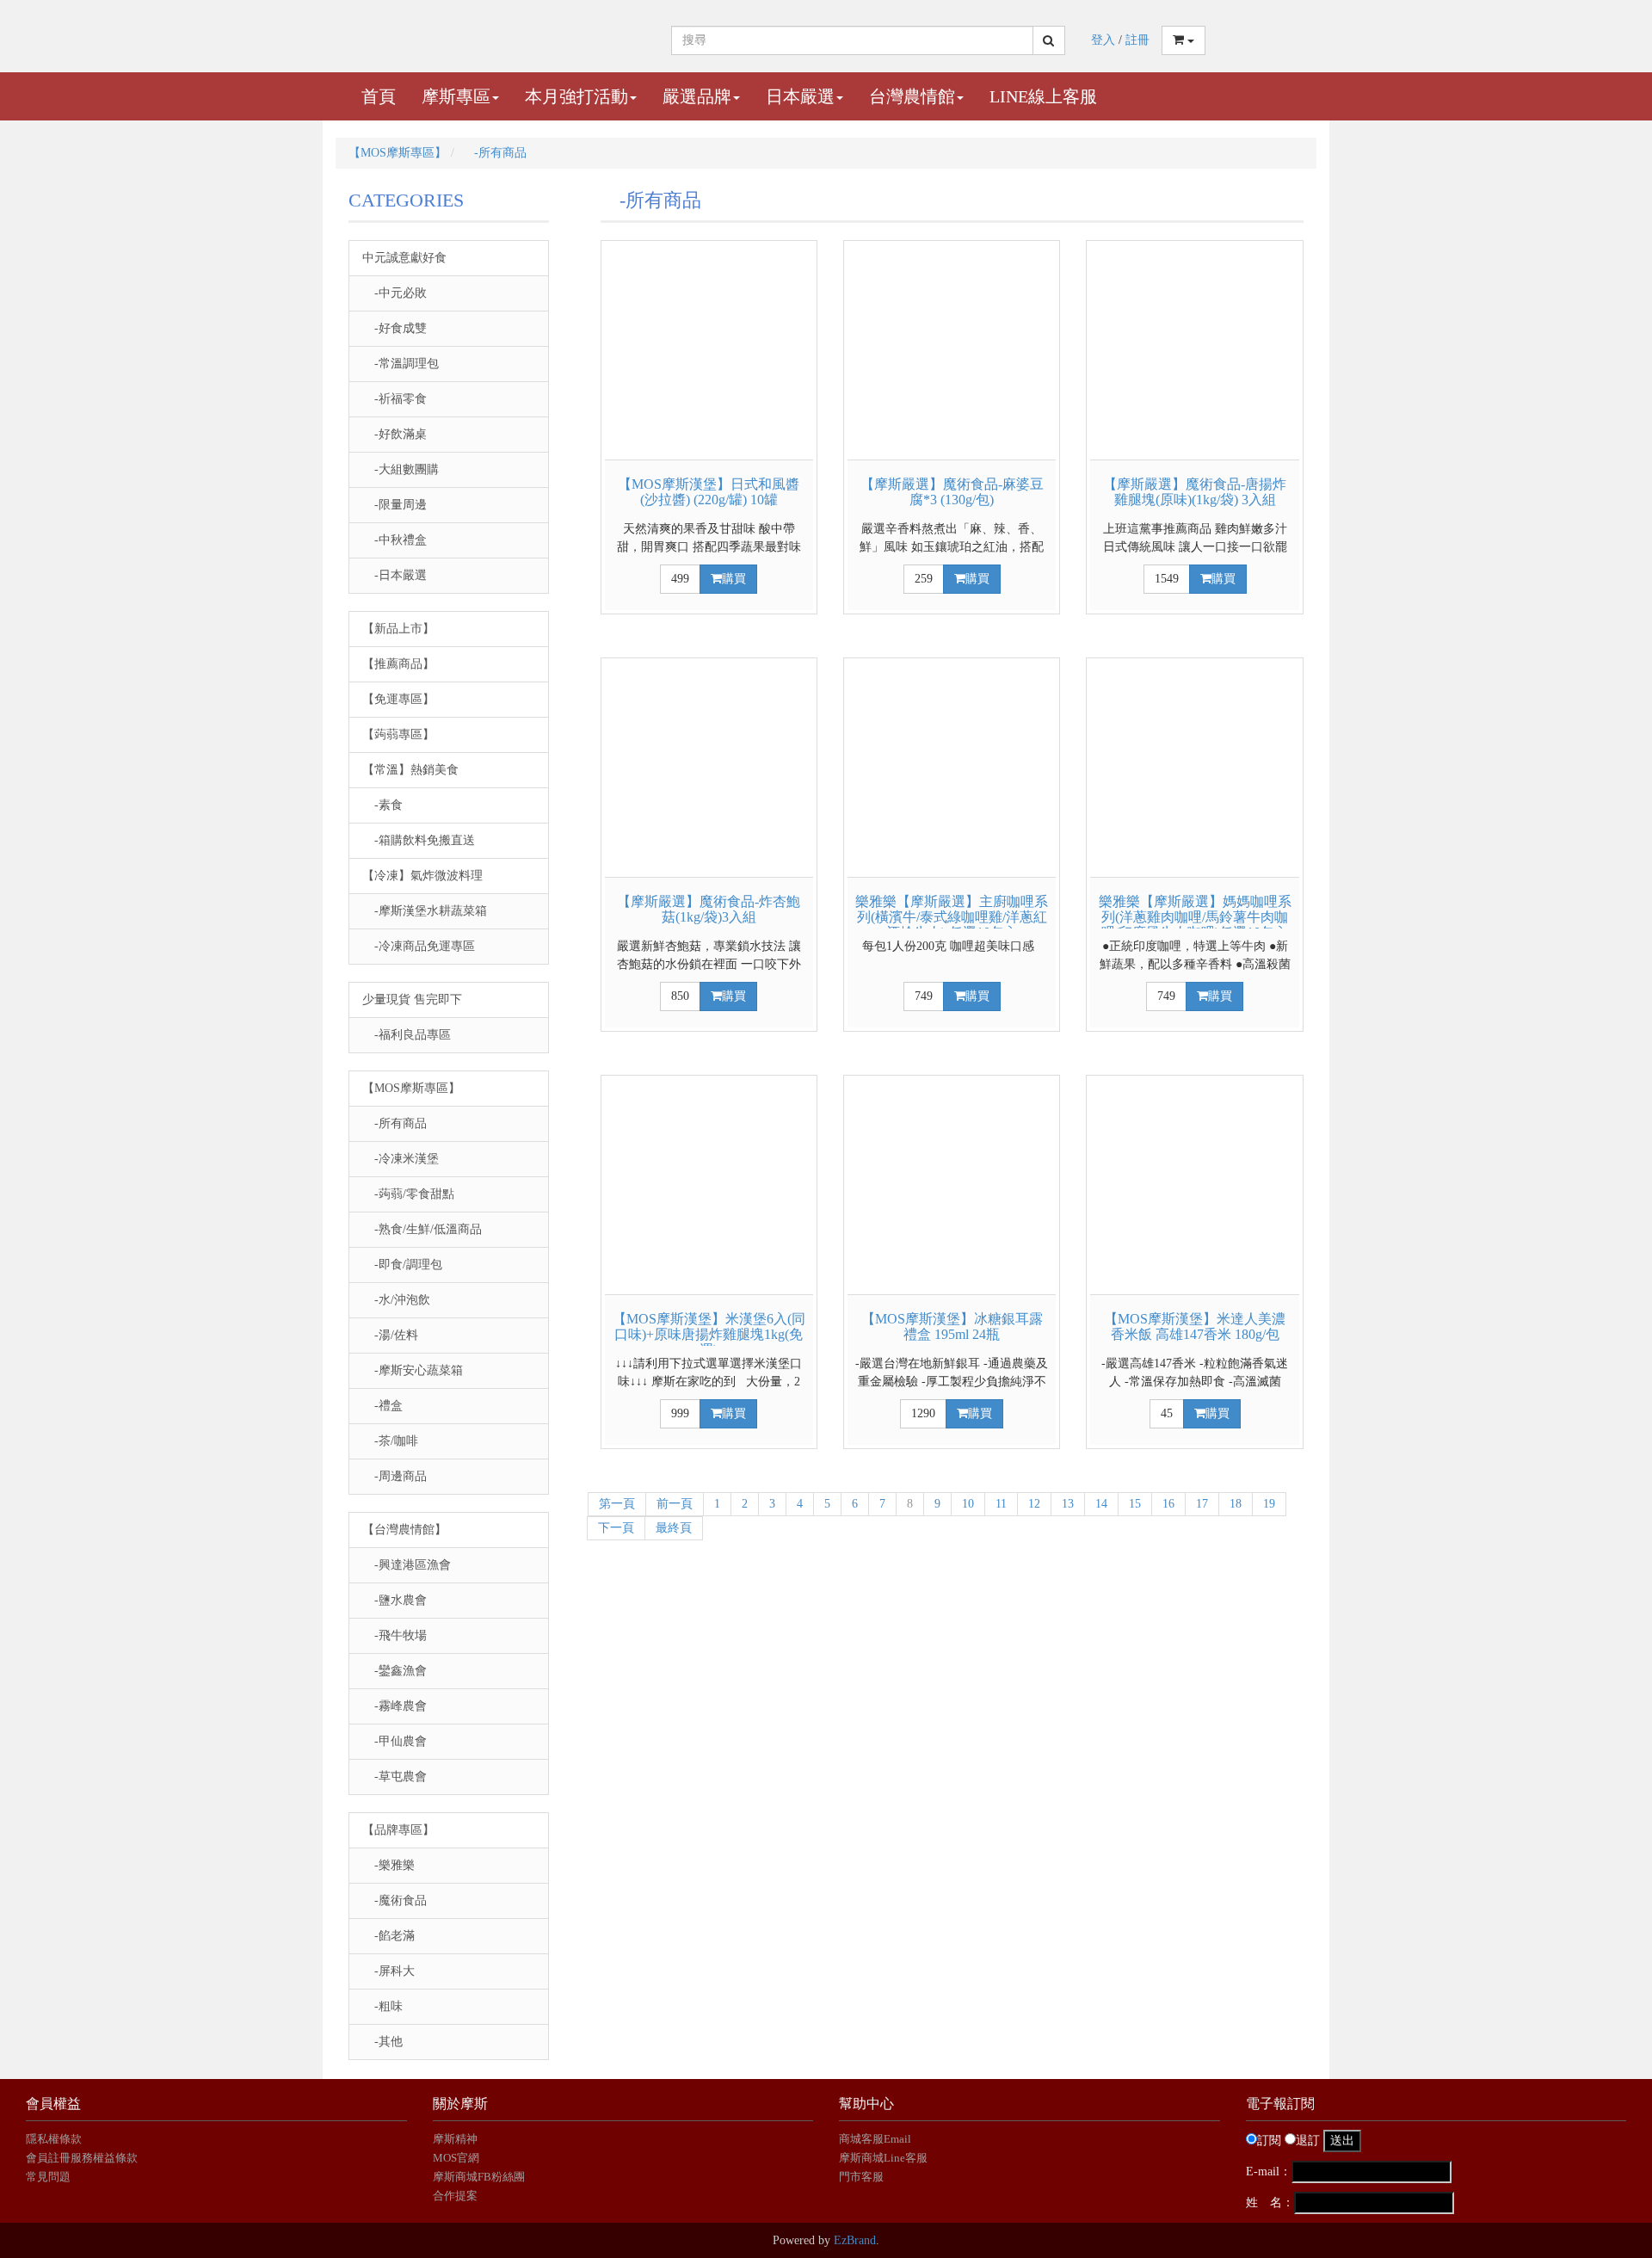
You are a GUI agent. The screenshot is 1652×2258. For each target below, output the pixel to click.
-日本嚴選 (395, 575)
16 (1168, 1504)
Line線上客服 (1043, 96)
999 (680, 1413)
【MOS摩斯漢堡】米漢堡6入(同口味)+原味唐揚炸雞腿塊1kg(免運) (709, 1334)
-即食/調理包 (402, 1265)
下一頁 (616, 1528)
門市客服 (861, 2177)
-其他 (382, 2042)
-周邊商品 (395, 1476)
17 (1202, 1504)
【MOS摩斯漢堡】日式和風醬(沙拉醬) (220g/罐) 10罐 (709, 492)
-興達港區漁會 (407, 1565)
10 (968, 1504)
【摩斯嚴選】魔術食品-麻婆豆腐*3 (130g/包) (952, 492)
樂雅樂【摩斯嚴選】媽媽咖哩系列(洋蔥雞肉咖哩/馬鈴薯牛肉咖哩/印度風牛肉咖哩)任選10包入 (1195, 916)
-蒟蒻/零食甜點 (408, 1194)
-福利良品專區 (407, 1035)
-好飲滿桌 (395, 434)
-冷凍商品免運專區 (419, 946)
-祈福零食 (395, 399)
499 (680, 579)
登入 (1103, 40)
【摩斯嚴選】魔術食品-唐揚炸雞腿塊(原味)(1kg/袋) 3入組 (1195, 492)
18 (1236, 1504)
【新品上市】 (398, 629)
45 (1167, 1413)
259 (924, 579)
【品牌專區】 (398, 1830)
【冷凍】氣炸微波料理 (422, 876)
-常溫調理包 (401, 364)
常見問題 (48, 2177)
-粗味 (382, 2006)
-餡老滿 (388, 1936)
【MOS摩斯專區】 (398, 153)
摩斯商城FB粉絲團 (479, 2177)
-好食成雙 (395, 328)
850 (680, 996)
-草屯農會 (395, 1777)
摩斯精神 (455, 2139)
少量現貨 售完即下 (412, 999)
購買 (734, 579)
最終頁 (674, 1528)
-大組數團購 (401, 469)
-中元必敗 (395, 293)
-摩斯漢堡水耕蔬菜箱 (425, 911)
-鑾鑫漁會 (395, 1671)
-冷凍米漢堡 (401, 1159)
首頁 (379, 96)
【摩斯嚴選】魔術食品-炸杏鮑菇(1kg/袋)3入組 (709, 909)
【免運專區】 (398, 699)
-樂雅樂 (388, 1865)
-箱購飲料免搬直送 (419, 840)
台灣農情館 (912, 96)
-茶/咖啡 (390, 1441)
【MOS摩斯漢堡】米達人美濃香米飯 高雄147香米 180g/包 (1195, 1326)
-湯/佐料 (390, 1335)
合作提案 (455, 2196)
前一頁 (675, 1504)
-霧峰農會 (395, 1706)
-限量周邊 (395, 505)
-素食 (382, 805)
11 (1001, 1504)
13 (1068, 1504)
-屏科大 (388, 1971)
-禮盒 (382, 1406)
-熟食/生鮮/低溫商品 (422, 1229)
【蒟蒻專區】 (398, 734)
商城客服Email (876, 2139)
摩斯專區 (456, 96)
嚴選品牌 (697, 96)
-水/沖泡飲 (396, 1300)
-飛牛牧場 (395, 1635)
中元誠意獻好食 (404, 258)
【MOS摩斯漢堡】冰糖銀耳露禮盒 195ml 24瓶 (952, 1326)
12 (1034, 1504)
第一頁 (617, 1504)
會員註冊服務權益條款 (82, 2158)
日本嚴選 (800, 96)
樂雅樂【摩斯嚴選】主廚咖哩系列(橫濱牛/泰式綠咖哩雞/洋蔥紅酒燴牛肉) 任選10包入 (952, 916)
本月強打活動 (576, 96)
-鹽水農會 (395, 1600)
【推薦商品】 (398, 664)
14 (1101, 1504)
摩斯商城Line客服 (883, 2158)
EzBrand (855, 2240)
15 (1135, 1504)
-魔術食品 (395, 1900)
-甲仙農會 (395, 1741)
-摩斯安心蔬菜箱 (413, 1370)
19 (1269, 1504)
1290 (923, 1413)
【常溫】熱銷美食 (410, 770)
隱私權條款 (54, 2139)
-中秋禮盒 (395, 540)
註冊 (1137, 40)
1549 (1167, 579)
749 (924, 996)
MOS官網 (456, 2158)
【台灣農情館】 (404, 1530)
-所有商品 (494, 153)
